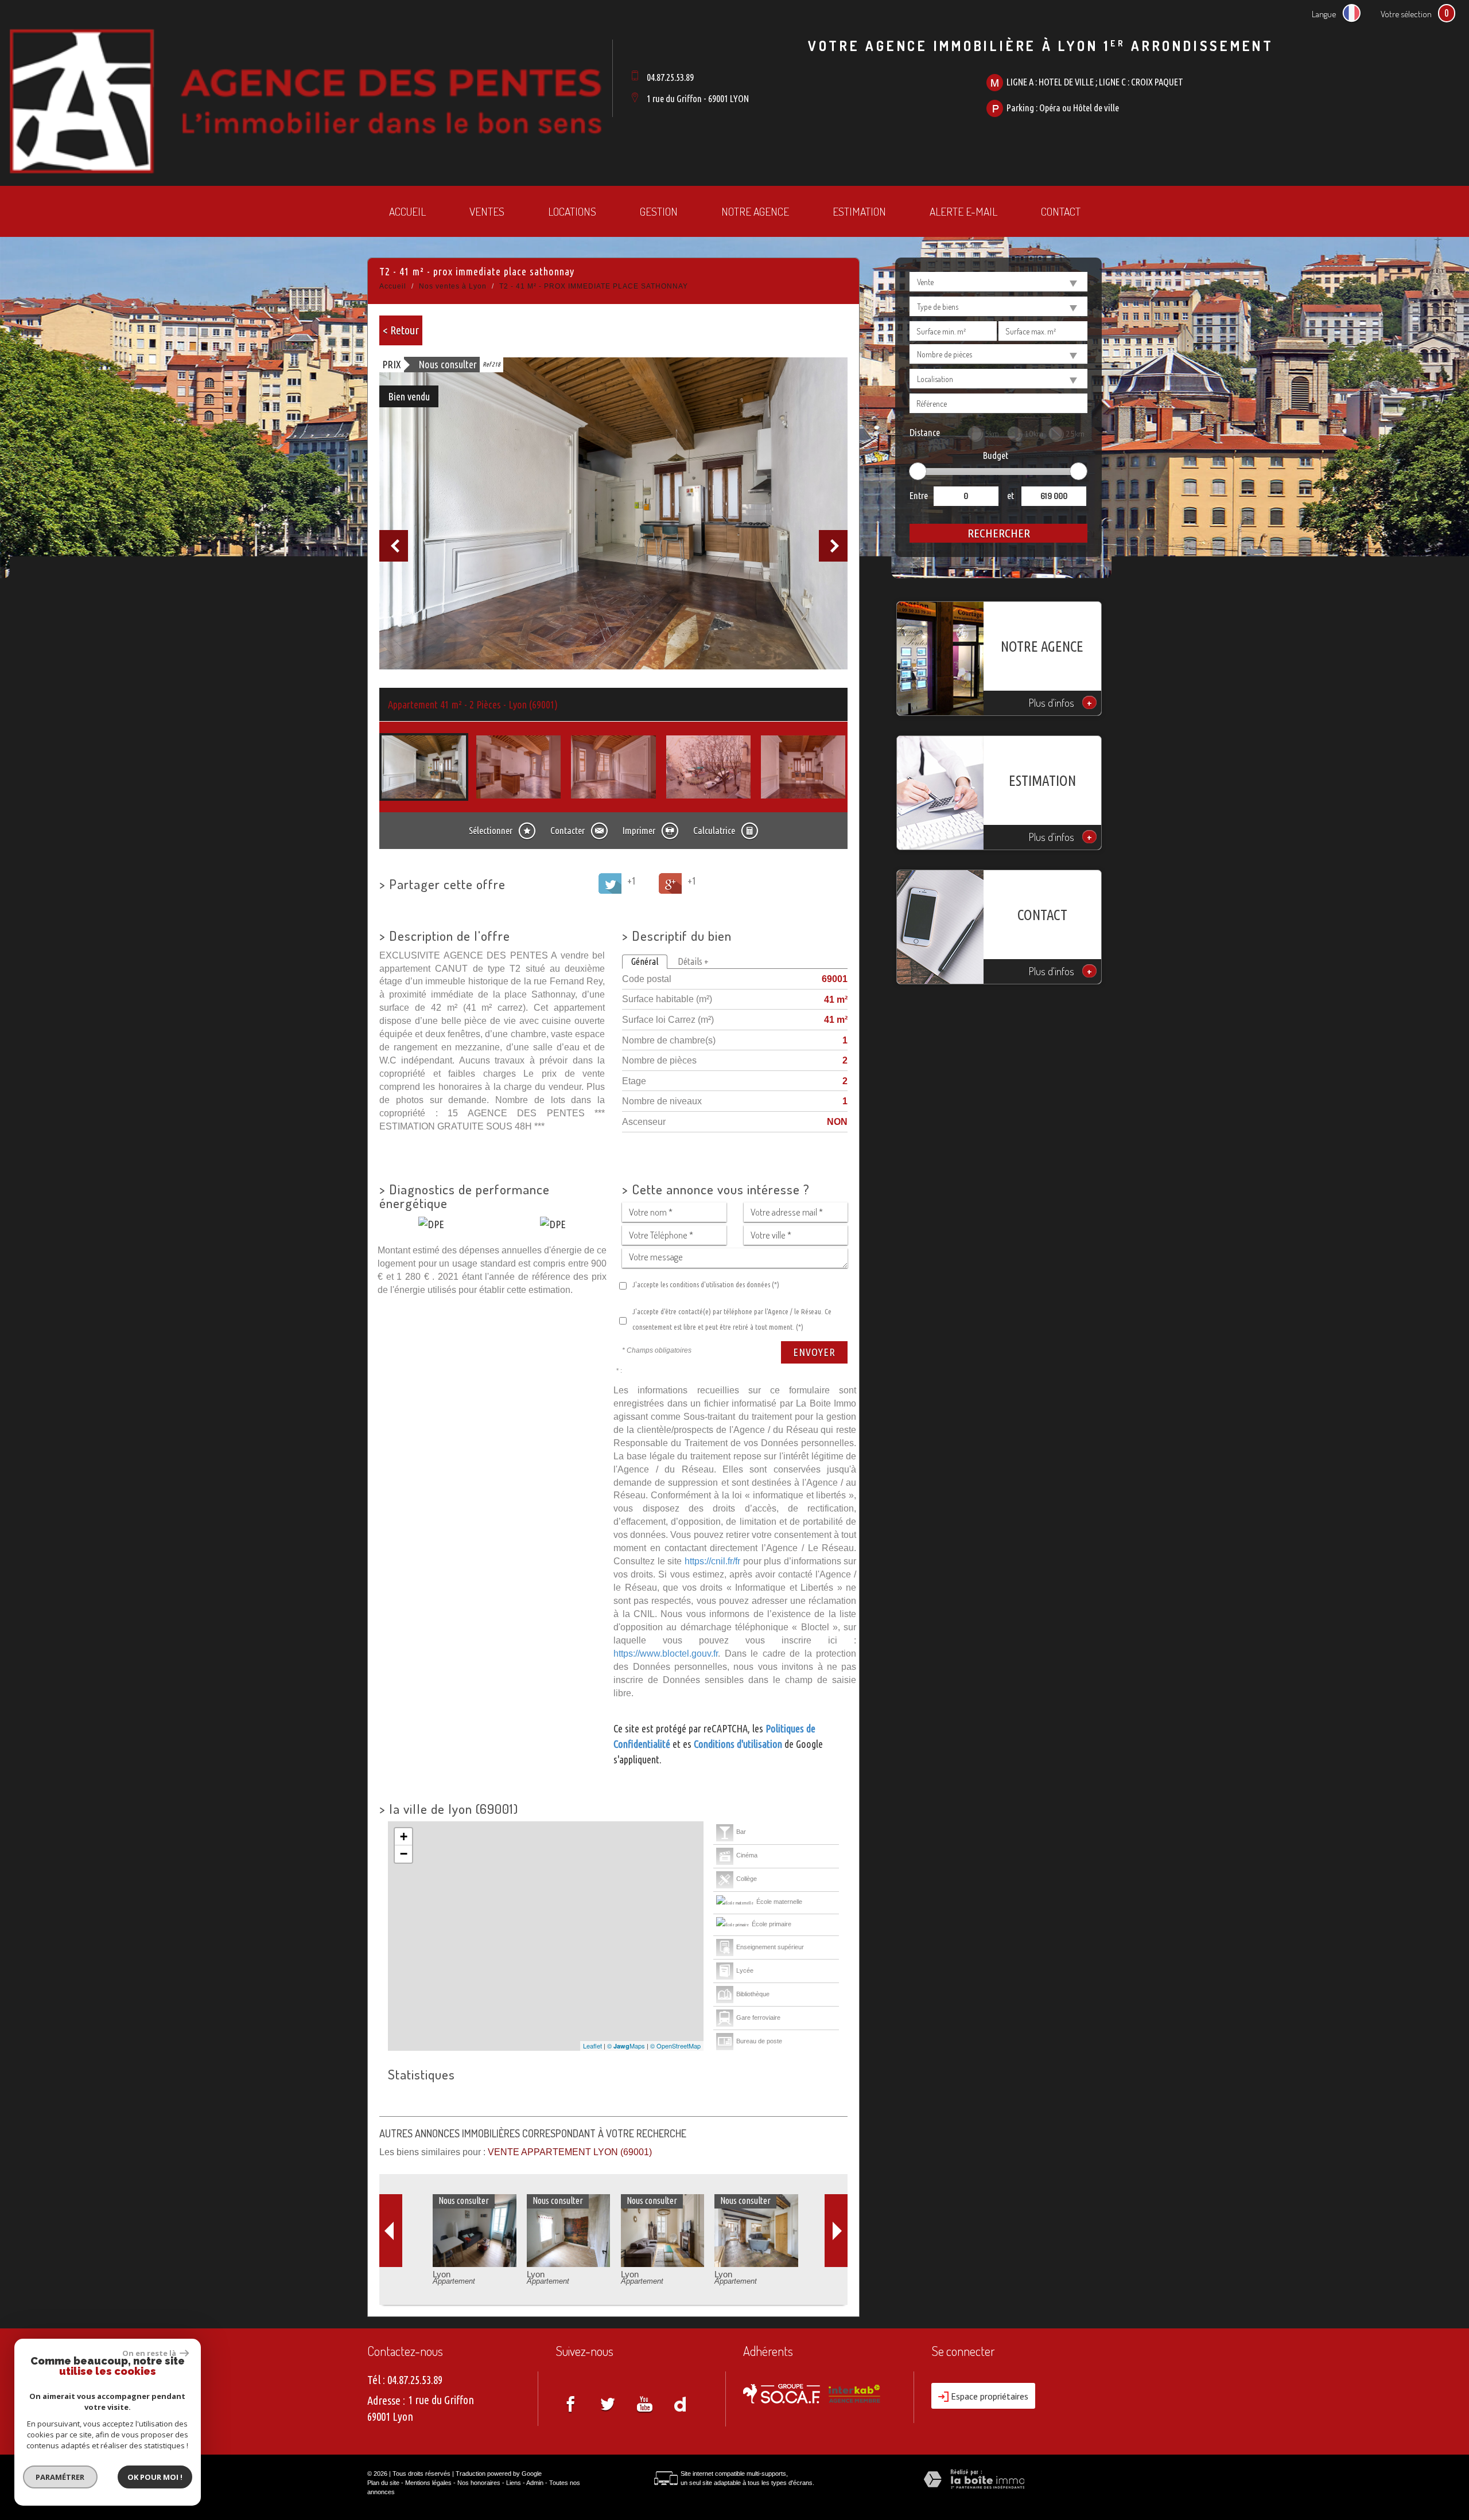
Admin (535, 2483)
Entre (919, 495)
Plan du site (383, 2483)
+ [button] (404, 1837)
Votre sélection (1406, 14)
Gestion (659, 211)
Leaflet (592, 2046)
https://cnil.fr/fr (712, 1561)
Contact (1061, 211)
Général (645, 961)
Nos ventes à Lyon (453, 286)
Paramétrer (61, 2477)
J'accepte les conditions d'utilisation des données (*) (706, 1284)
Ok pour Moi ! (155, 2477)
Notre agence (755, 211)
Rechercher (999, 533)
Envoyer (814, 1352)
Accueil (407, 211)
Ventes (487, 211)
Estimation (859, 211)
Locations (572, 211)
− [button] (404, 1854)
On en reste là (150, 2353)
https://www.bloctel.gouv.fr (666, 1653)
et (1011, 495)
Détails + (693, 961)
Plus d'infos (1060, 702)
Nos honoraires (479, 2483)
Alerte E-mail (963, 211)
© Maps (626, 2046)
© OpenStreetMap (675, 2046)
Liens (514, 2483)
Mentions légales (428, 2483)
